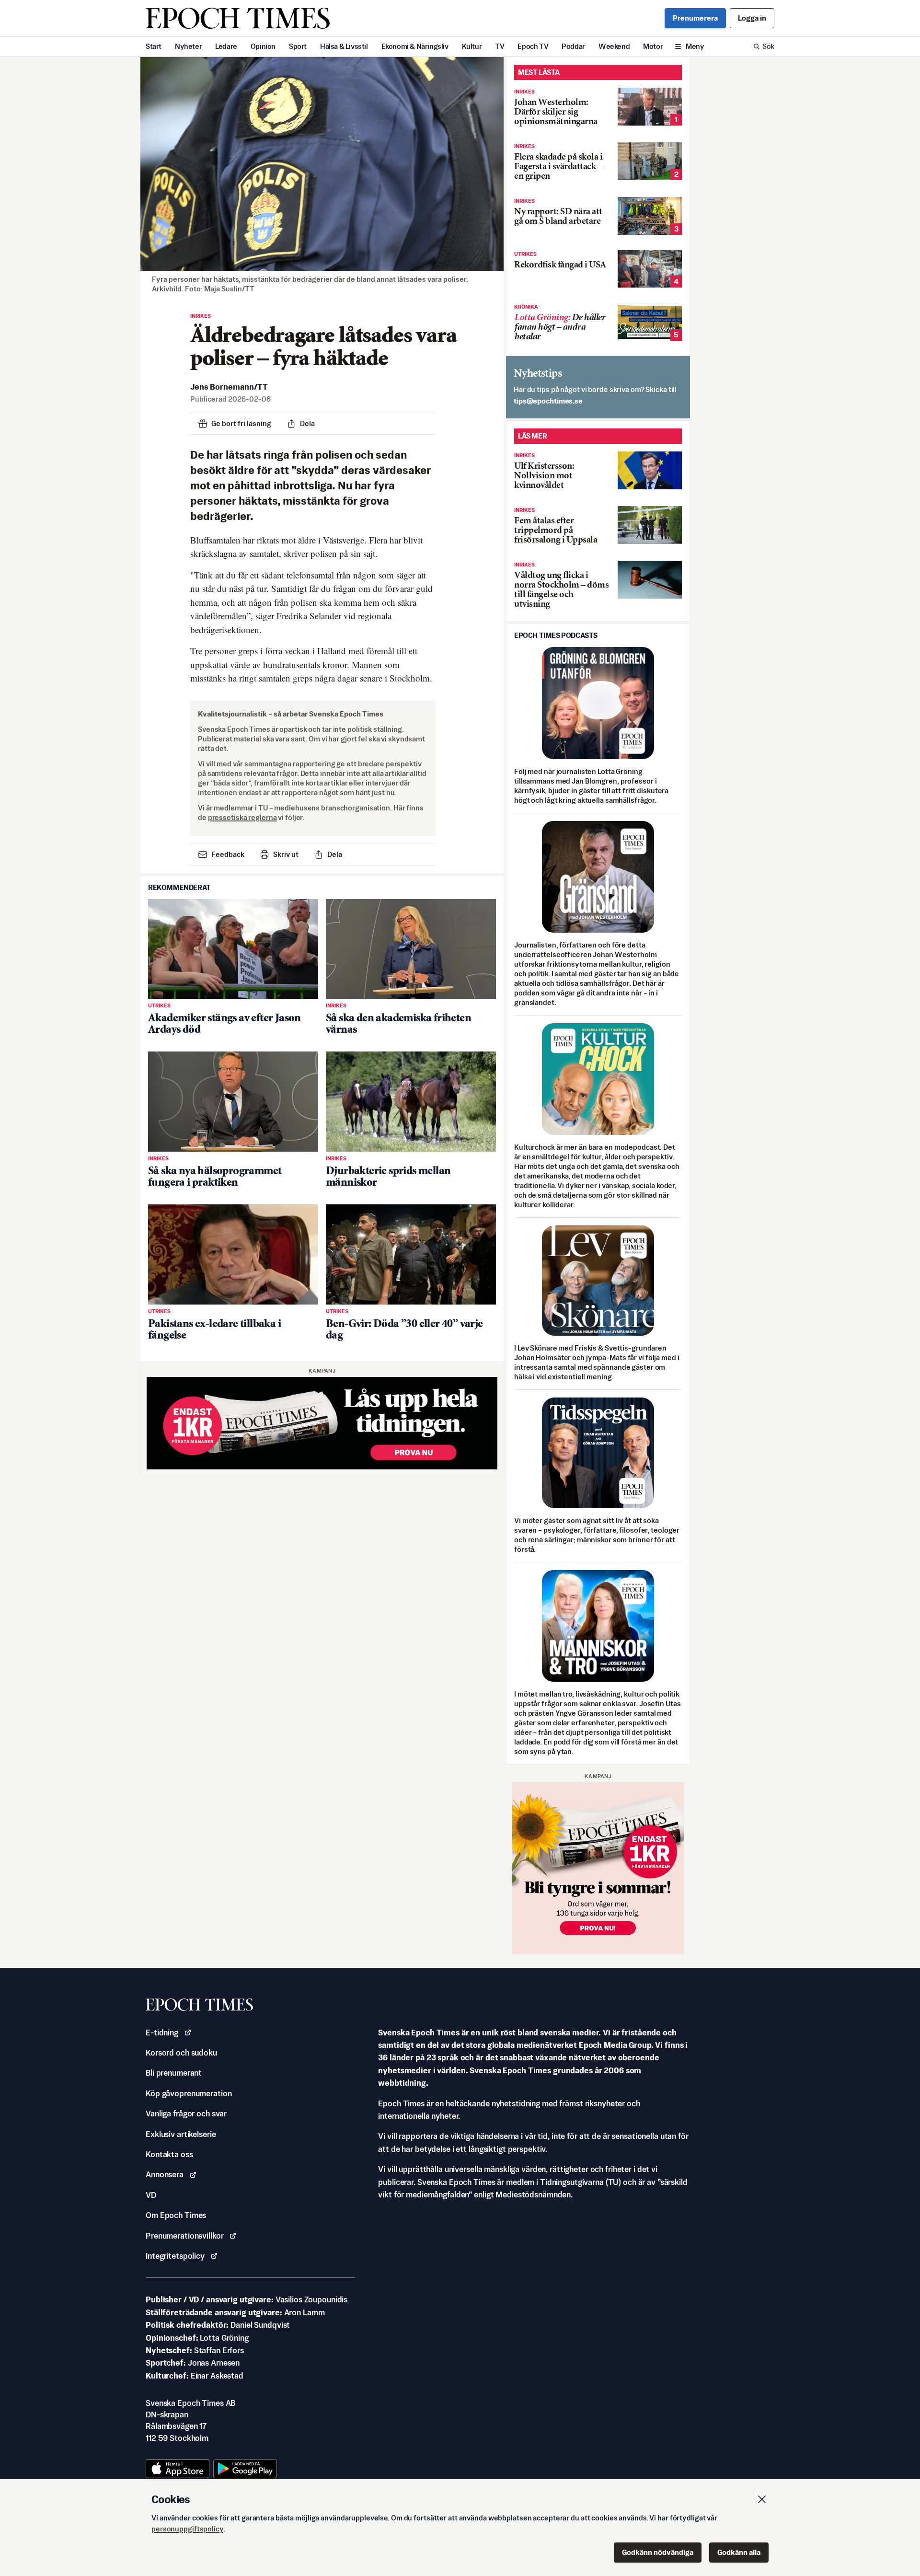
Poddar (573, 46)
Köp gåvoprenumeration (189, 2093)
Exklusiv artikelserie (181, 2134)
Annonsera (165, 2174)
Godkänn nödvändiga (658, 2552)
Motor (653, 46)
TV (500, 46)
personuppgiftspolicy (187, 2529)
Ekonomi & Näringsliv (415, 46)
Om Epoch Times (176, 2215)
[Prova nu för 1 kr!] (322, 1423)
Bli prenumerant (174, 2073)
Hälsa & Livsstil (344, 46)
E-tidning (162, 2033)
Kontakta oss (169, 2154)
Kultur (472, 46)
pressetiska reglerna (242, 817)
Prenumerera (695, 18)
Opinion (263, 46)
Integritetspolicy (175, 2256)
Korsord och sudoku (181, 2053)
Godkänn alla (739, 2552)
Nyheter (188, 46)
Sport (298, 46)
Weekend (614, 46)
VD (151, 2195)
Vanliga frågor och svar (186, 2114)
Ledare (226, 46)
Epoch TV (533, 46)
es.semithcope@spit (548, 401)
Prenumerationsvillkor (184, 2236)
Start (154, 46)
